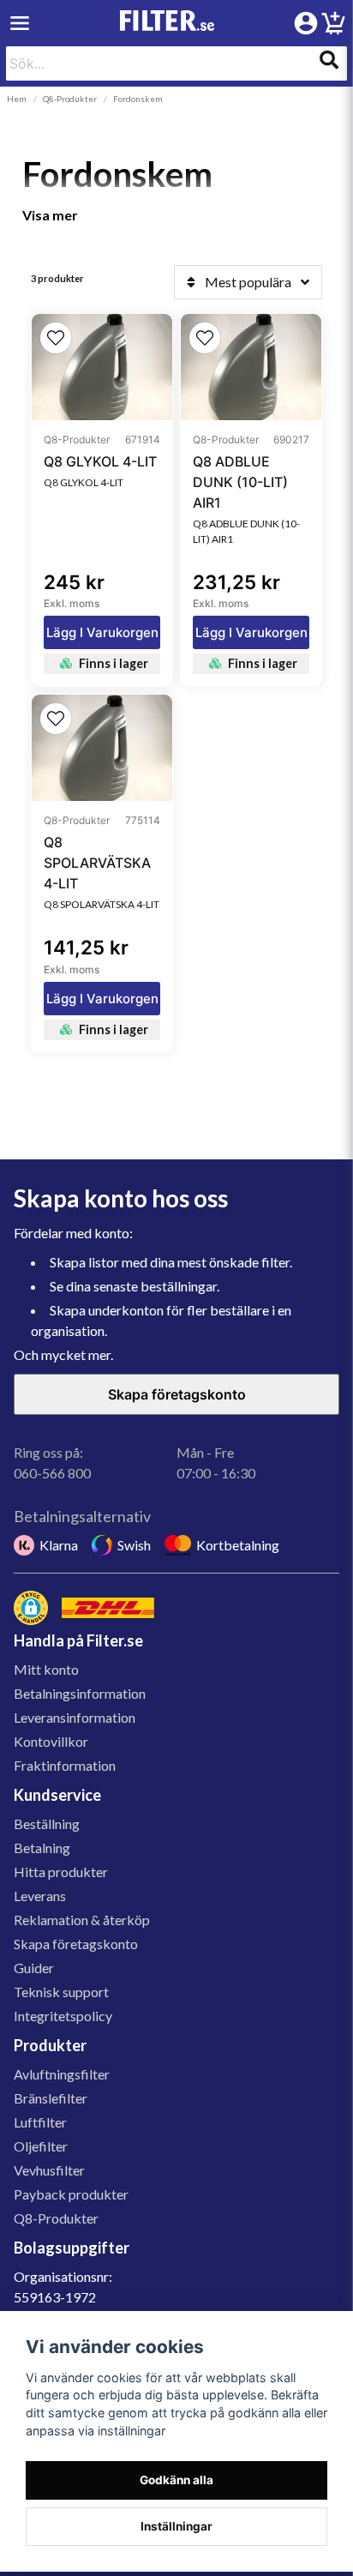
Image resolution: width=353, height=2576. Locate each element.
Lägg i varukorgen (102, 632)
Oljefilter (41, 2146)
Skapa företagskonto (177, 1394)
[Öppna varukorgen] (333, 26)
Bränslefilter (51, 2098)
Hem (17, 99)
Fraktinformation (65, 1765)
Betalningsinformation (80, 1693)
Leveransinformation (75, 1717)
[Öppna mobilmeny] (20, 23)
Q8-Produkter (70, 99)
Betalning (42, 1848)
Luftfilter (40, 2122)
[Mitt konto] (306, 23)
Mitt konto (46, 1669)
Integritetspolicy (63, 2016)
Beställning (47, 1824)
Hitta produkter (61, 1872)
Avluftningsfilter (62, 2074)
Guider (34, 1968)
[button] (56, 338)
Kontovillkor (51, 1741)
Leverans (40, 1896)
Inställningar (176, 2526)
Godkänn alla (176, 2480)
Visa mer (50, 215)
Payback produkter (71, 2194)
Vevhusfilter (49, 2170)
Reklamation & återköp (82, 1920)
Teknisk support (61, 1992)
